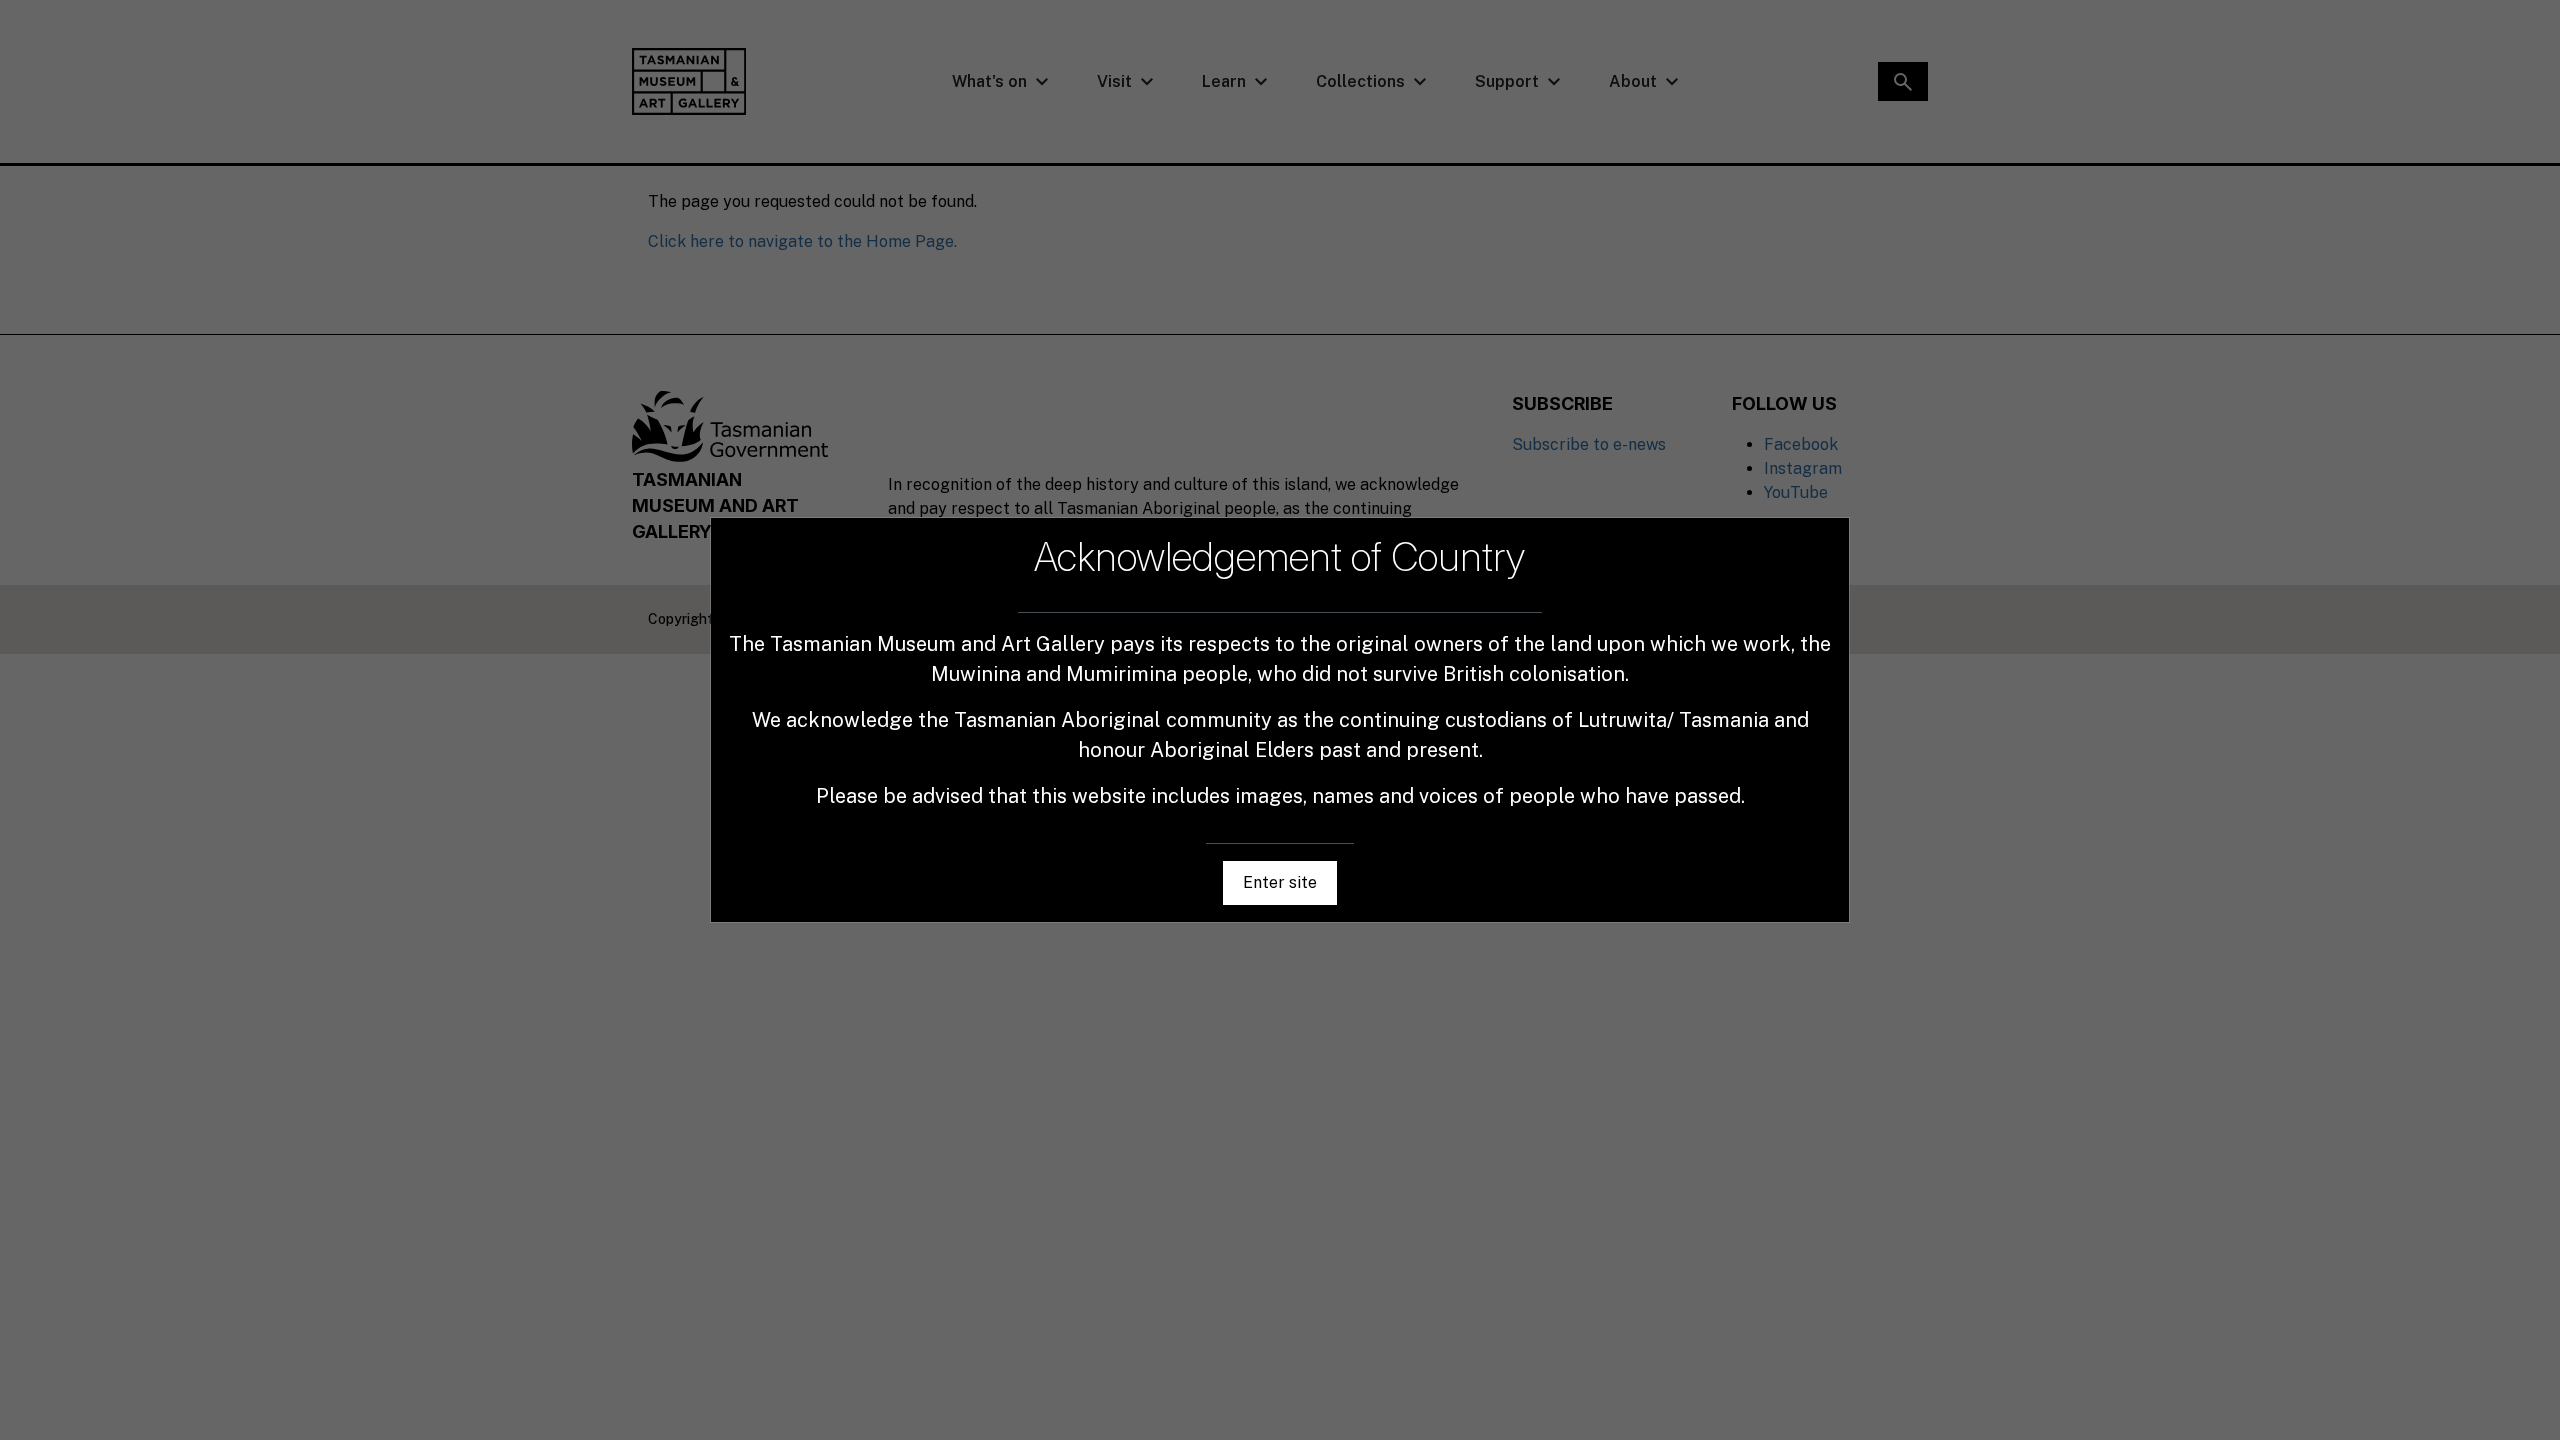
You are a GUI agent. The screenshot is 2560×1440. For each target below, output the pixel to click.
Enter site (1280, 882)
